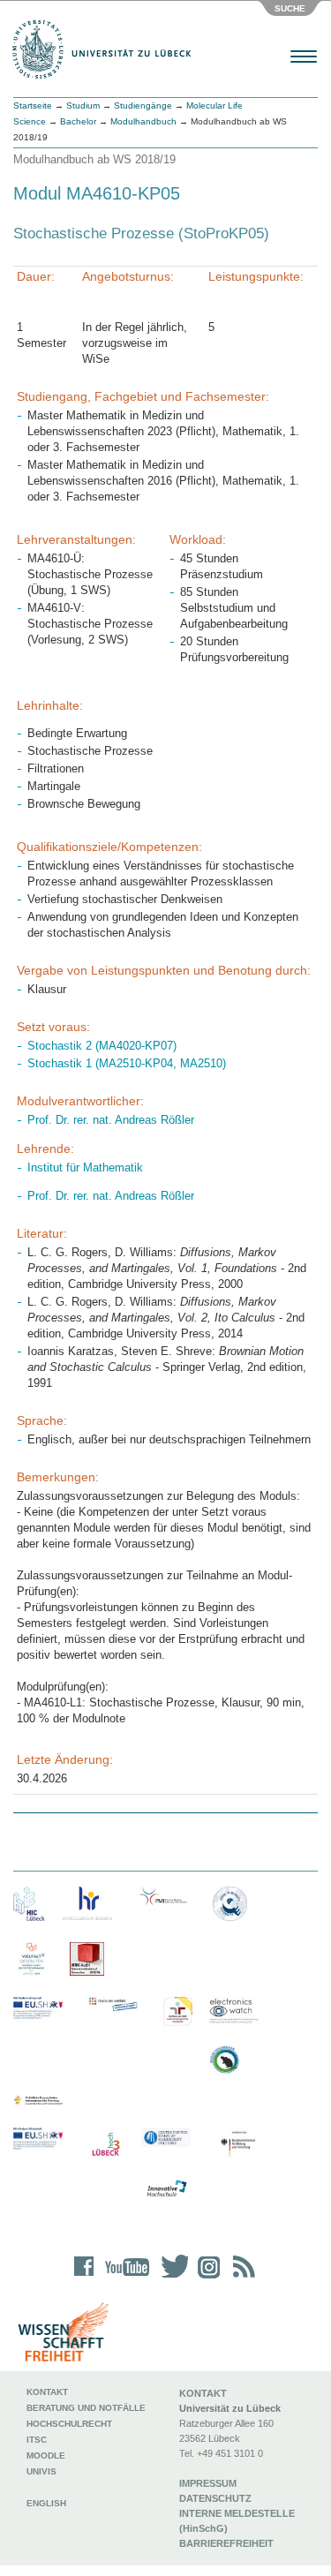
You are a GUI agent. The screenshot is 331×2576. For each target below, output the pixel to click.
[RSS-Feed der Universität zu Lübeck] (241, 2278)
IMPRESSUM (208, 2483)
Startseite (33, 105)
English (48, 2503)
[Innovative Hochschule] (166, 2189)
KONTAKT (203, 2393)
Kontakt (47, 2392)
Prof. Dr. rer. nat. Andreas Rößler (111, 1120)
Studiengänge (143, 105)
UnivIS (41, 2471)
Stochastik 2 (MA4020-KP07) (102, 1046)
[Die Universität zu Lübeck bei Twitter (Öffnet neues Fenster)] (170, 2278)
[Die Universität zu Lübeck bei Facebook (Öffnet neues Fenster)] (84, 2278)
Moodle (46, 2455)
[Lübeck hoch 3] (105, 2145)
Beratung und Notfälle (86, 2408)
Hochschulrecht (69, 2424)
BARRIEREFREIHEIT (226, 2543)
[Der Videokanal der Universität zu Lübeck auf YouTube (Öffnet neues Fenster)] (124, 2278)
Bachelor (78, 121)
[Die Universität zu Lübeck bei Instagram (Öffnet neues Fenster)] (206, 2278)
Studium (83, 105)
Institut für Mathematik (85, 1167)
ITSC (37, 2440)
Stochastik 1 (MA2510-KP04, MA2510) (127, 1063)
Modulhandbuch (143, 121)
